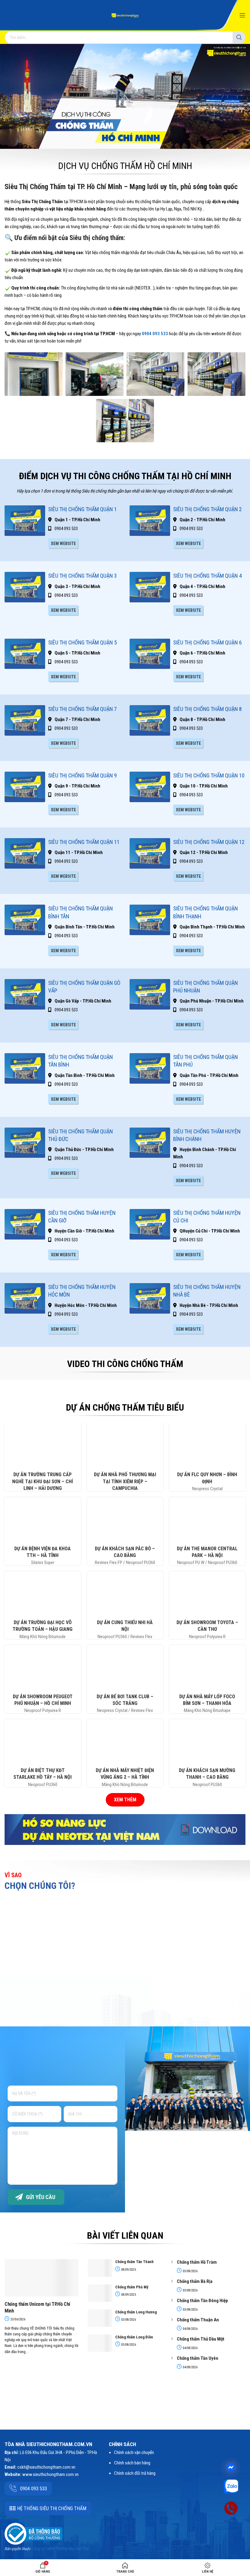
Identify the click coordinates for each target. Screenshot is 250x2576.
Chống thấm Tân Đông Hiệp (202, 2301)
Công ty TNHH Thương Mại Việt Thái (60, 2549)
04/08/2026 (190, 2329)
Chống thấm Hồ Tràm (197, 2262)
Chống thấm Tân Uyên (198, 2358)
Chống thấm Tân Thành (134, 2262)
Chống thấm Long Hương (136, 2312)
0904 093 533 (155, 334)
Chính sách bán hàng (132, 2463)
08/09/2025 (128, 2270)
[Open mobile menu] (242, 15)
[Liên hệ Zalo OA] (231, 2486)
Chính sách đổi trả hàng (135, 2473)
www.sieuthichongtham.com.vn (50, 2474)
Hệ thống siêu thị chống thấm (52, 2508)
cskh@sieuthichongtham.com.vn (46, 2467)
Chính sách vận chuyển (134, 2452)
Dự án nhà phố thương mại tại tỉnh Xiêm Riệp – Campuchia (125, 1481)
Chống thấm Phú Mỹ (132, 2287)
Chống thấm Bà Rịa (195, 2281)
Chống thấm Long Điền (134, 2337)
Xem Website (63, 544)
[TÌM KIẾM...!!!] (239, 38)
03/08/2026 (128, 2320)
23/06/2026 (18, 2319)
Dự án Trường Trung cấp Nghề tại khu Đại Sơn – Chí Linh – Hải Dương (43, 1481)
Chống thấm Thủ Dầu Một (201, 2339)
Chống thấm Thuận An (198, 2320)
